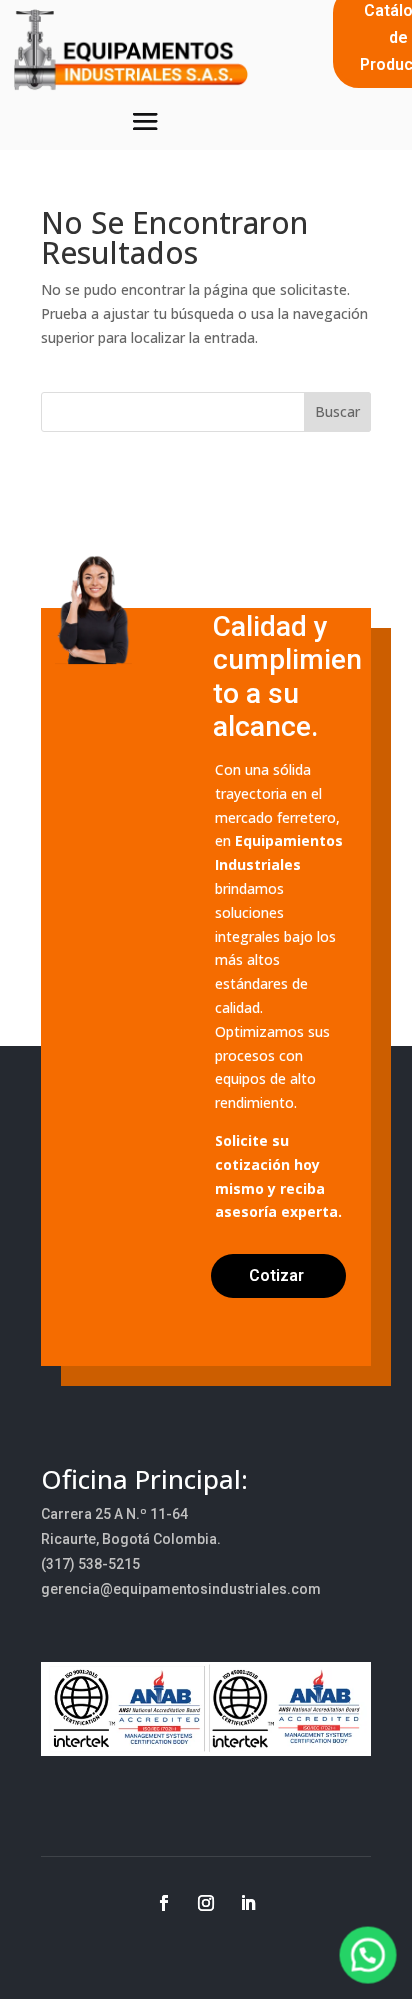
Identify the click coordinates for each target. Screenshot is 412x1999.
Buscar (337, 411)
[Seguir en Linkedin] (248, 1903)
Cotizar (276, 1275)
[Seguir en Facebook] (164, 1903)
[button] (368, 1955)
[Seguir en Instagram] (206, 1903)
